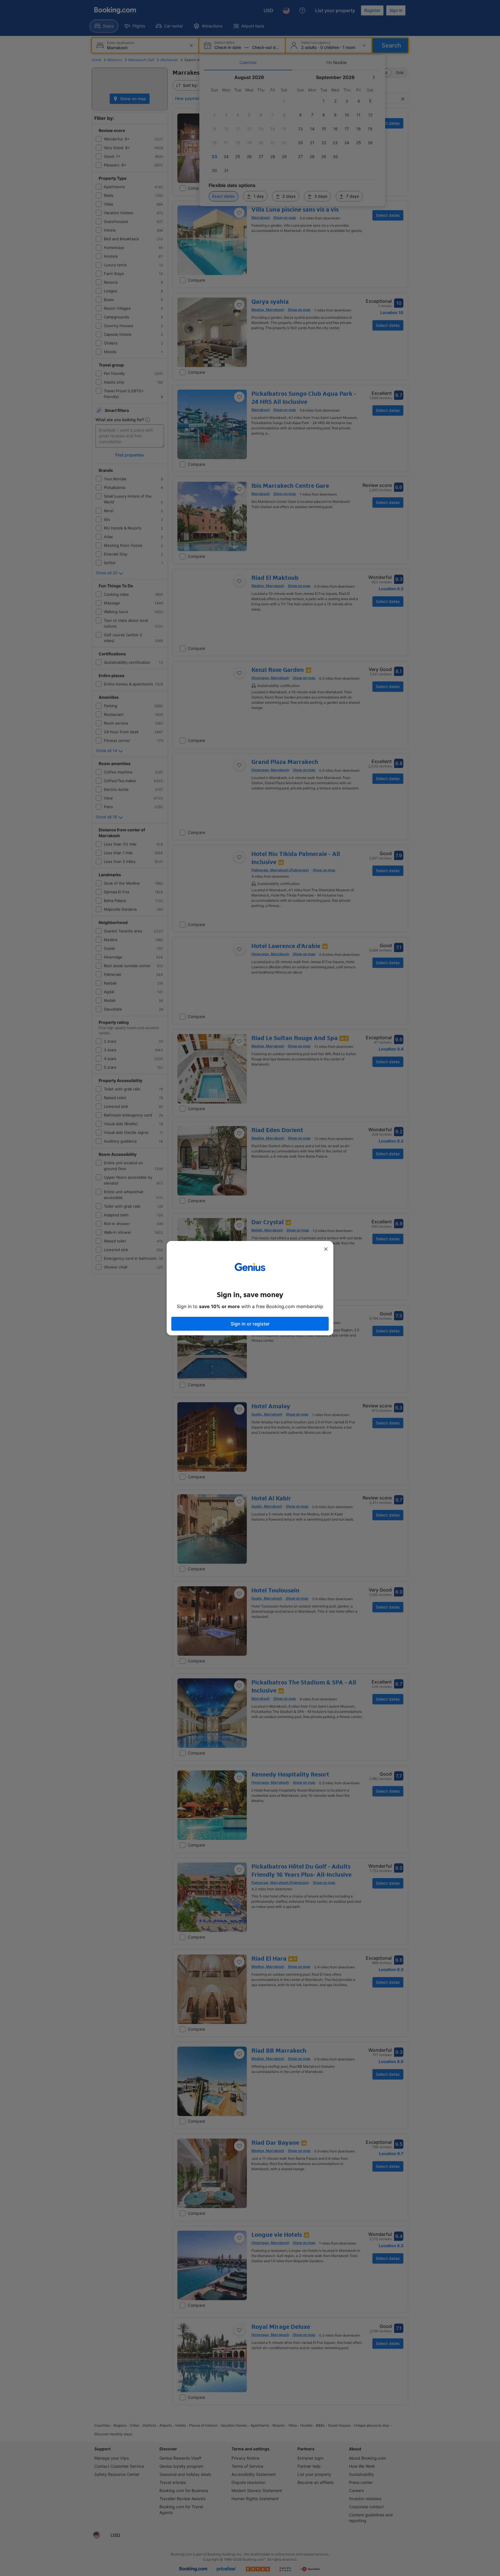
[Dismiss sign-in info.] (326, 1249)
